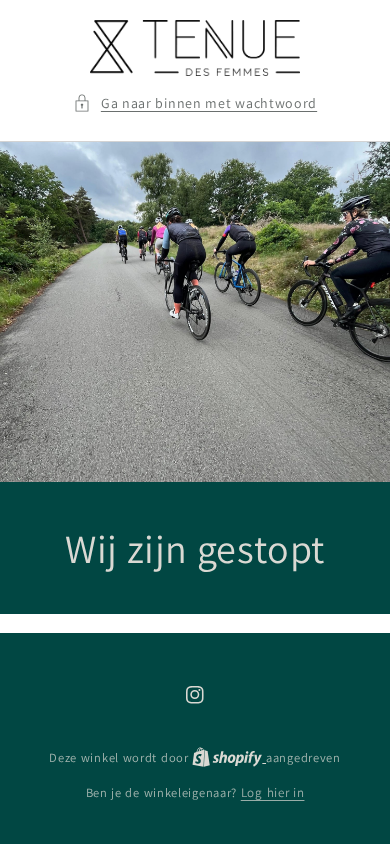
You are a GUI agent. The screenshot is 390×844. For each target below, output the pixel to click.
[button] (195, 103)
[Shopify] (229, 757)
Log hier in (273, 792)
